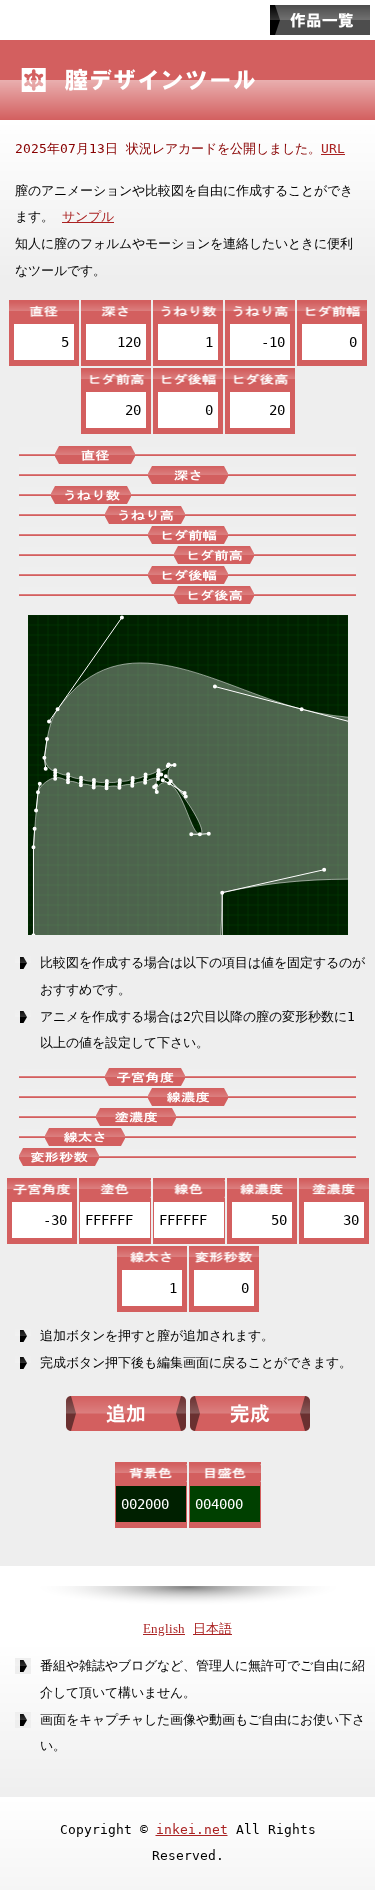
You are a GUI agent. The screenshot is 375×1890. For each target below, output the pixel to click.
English (164, 1628)
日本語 (212, 1628)
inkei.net (192, 1829)
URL (333, 148)
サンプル (88, 216)
